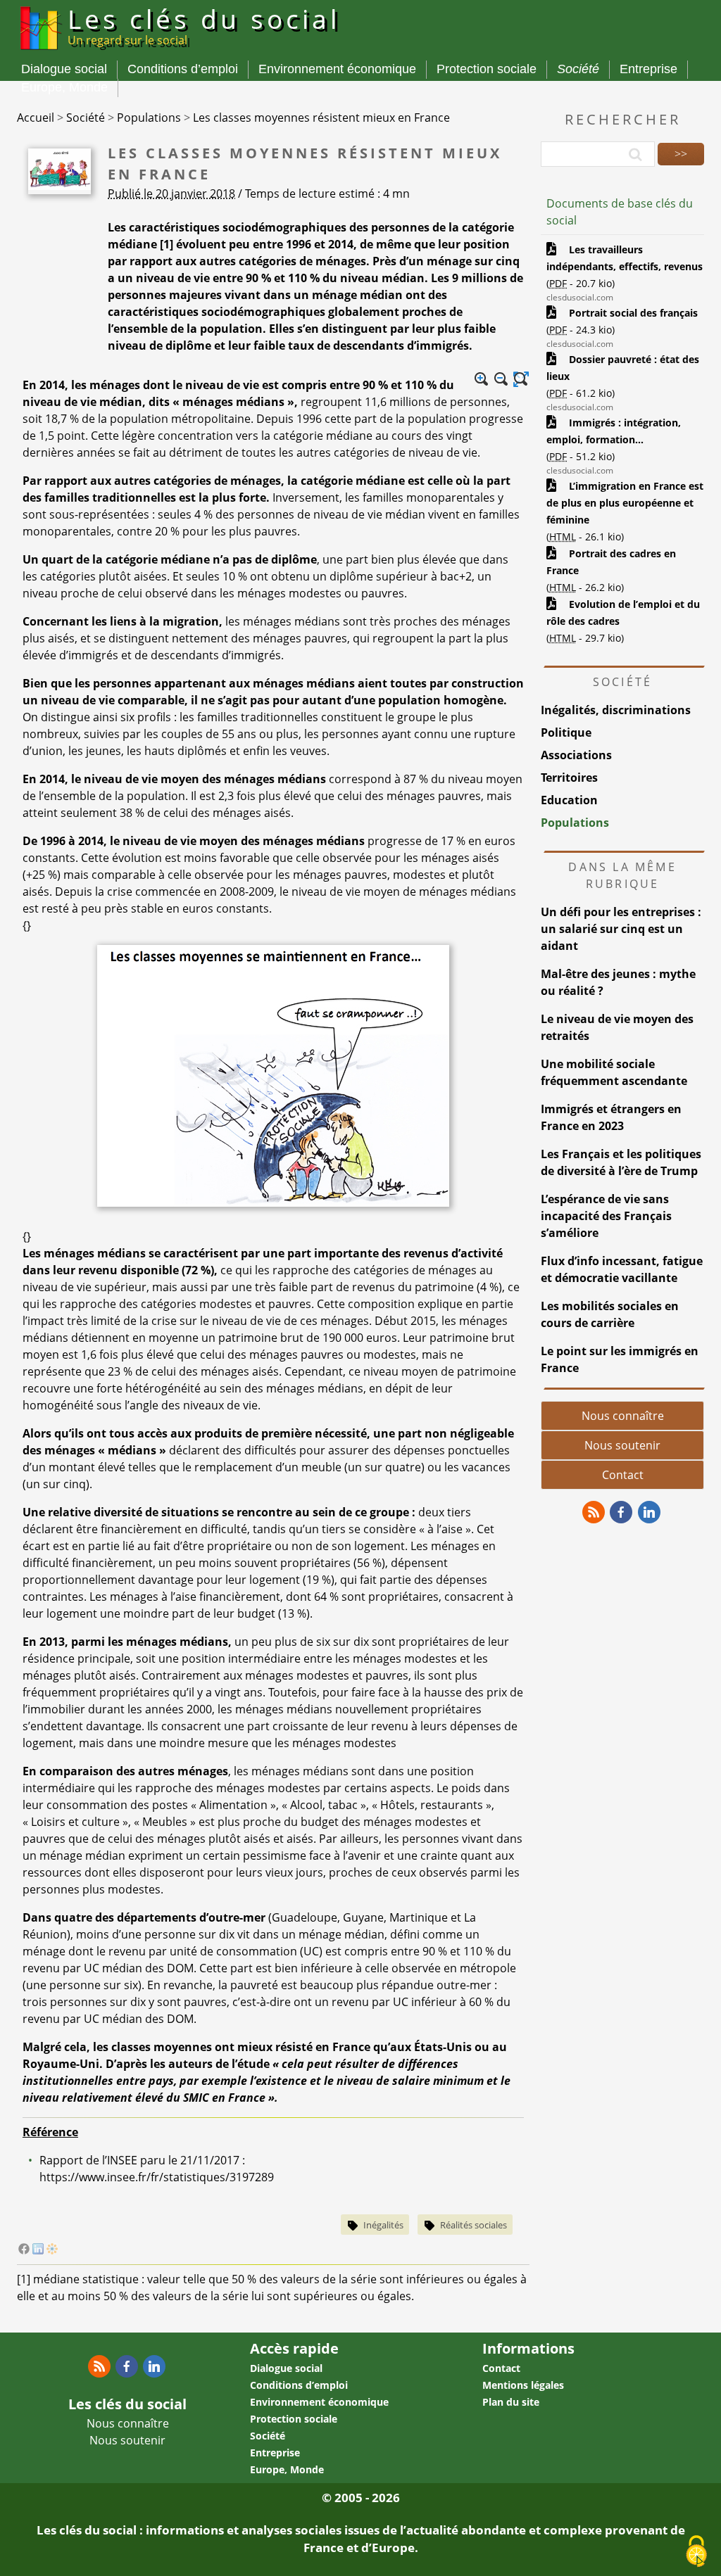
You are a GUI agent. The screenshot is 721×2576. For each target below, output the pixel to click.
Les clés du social (204, 25)
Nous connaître (623, 1416)
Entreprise (648, 69)
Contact (623, 1475)
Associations (576, 755)
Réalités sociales (474, 2225)
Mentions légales (523, 2385)
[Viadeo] (52, 2250)
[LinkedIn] (38, 2250)
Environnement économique (337, 69)
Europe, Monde (64, 87)
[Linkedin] (649, 1512)
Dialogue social (64, 69)
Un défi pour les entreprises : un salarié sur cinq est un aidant (621, 929)
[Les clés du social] (39, 52)
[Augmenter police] (482, 379)
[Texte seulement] (521, 379)
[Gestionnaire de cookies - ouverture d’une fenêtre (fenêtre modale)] (696, 2552)
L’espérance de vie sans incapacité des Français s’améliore (606, 1216)
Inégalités (383, 2225)
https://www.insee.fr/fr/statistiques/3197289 (157, 2177)
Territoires (569, 778)
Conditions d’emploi (183, 69)
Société (578, 69)
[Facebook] (24, 2250)
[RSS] (594, 1512)
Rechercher (623, 119)
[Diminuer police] (501, 379)
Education (569, 800)
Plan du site (511, 2402)
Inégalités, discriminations (616, 710)
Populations (575, 823)
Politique (566, 732)
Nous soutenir (622, 1445)
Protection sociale (487, 69)
